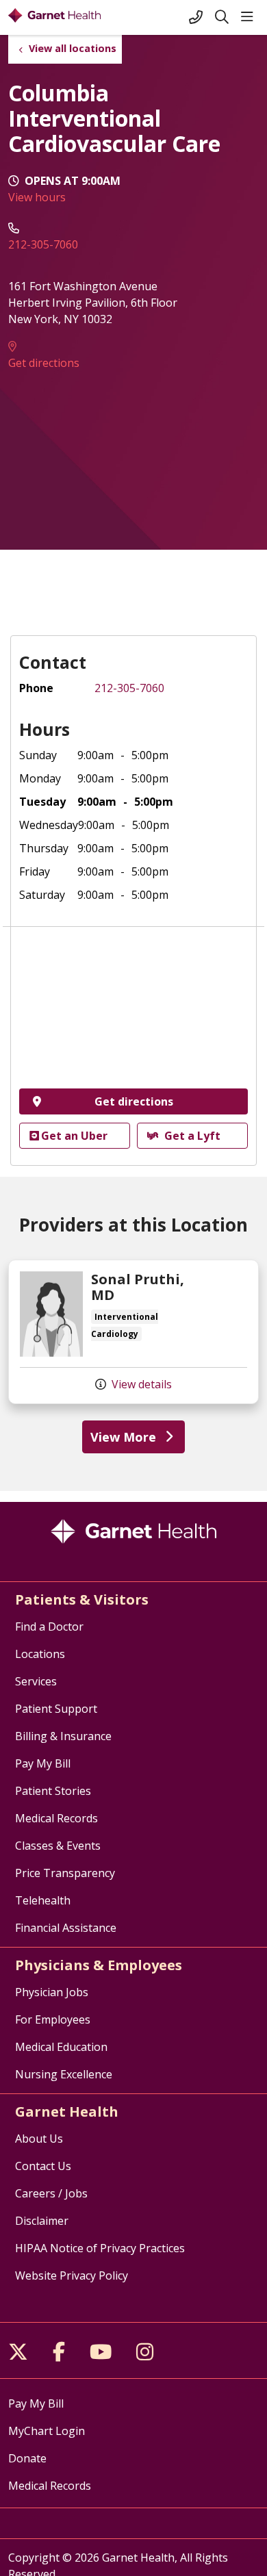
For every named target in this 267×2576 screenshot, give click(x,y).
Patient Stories (53, 1791)
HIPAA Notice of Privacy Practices (100, 2248)
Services (36, 1681)
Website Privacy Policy (72, 2275)
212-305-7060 (43, 244)
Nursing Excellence (64, 2074)
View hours (37, 197)
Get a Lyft (192, 1136)
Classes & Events (58, 1846)
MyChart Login (47, 2431)
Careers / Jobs (51, 2193)
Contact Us (43, 2166)
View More (123, 1437)
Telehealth (43, 1900)
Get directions (44, 363)
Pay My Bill (43, 1763)
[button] (250, 17)
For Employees (53, 2019)
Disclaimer (42, 2221)
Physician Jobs (52, 1992)
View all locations (73, 48)
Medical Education (61, 2047)
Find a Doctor (49, 1627)
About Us (39, 2139)
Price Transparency (65, 1873)
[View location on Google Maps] (133, 1012)
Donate (27, 2458)
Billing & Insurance (63, 1736)
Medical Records (56, 1818)
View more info (133, 1332)
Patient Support (56, 1709)
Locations (40, 1654)
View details (140, 1384)
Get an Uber (74, 1136)
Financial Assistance (66, 1928)
